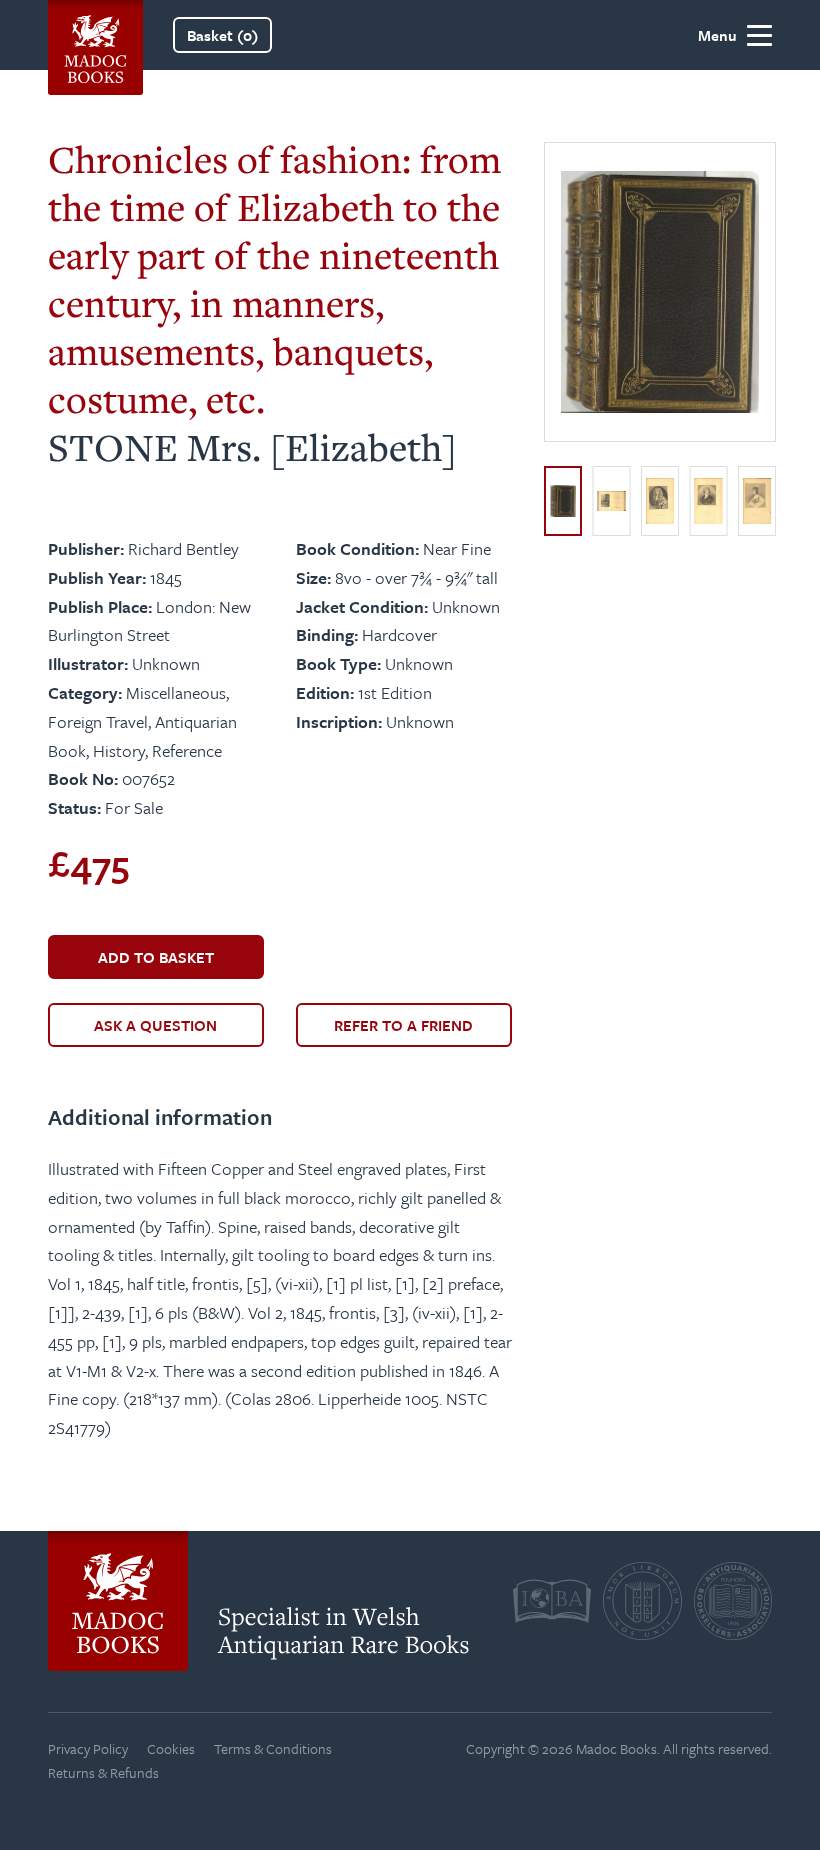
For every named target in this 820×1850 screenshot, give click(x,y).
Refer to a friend (403, 1025)
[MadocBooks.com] (95, 35)
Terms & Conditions (273, 1748)
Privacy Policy (88, 1748)
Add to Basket (156, 957)
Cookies (171, 1748)
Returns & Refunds (103, 1772)
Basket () (222, 35)
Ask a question (155, 1025)
